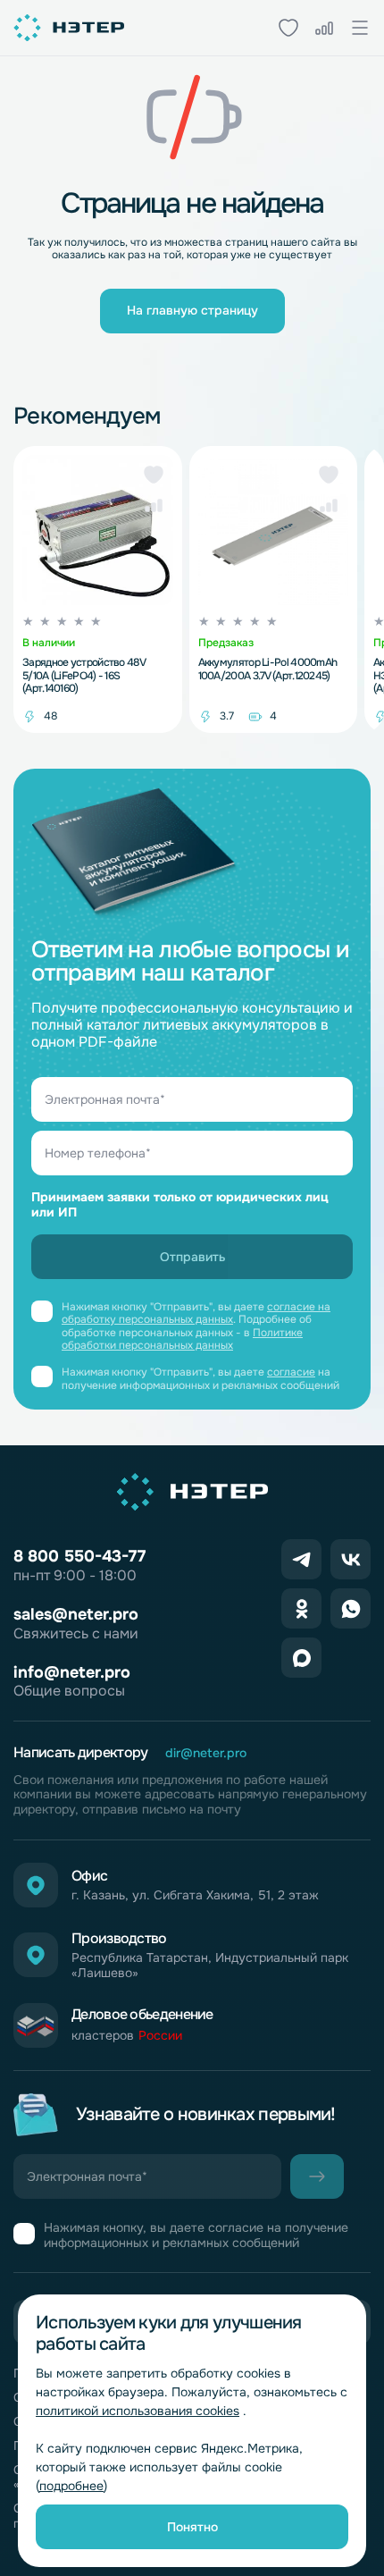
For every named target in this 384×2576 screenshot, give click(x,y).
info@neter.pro (72, 1672)
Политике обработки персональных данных (182, 1339)
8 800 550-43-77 (79, 1556)
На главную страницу (192, 310)
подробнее (71, 2486)
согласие (291, 1372)
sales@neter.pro (76, 1614)
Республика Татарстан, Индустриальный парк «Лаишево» (210, 1966)
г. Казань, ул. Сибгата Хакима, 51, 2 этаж (195, 1895)
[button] (154, 475)
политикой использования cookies (138, 2411)
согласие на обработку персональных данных (196, 1313)
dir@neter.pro (206, 1753)
